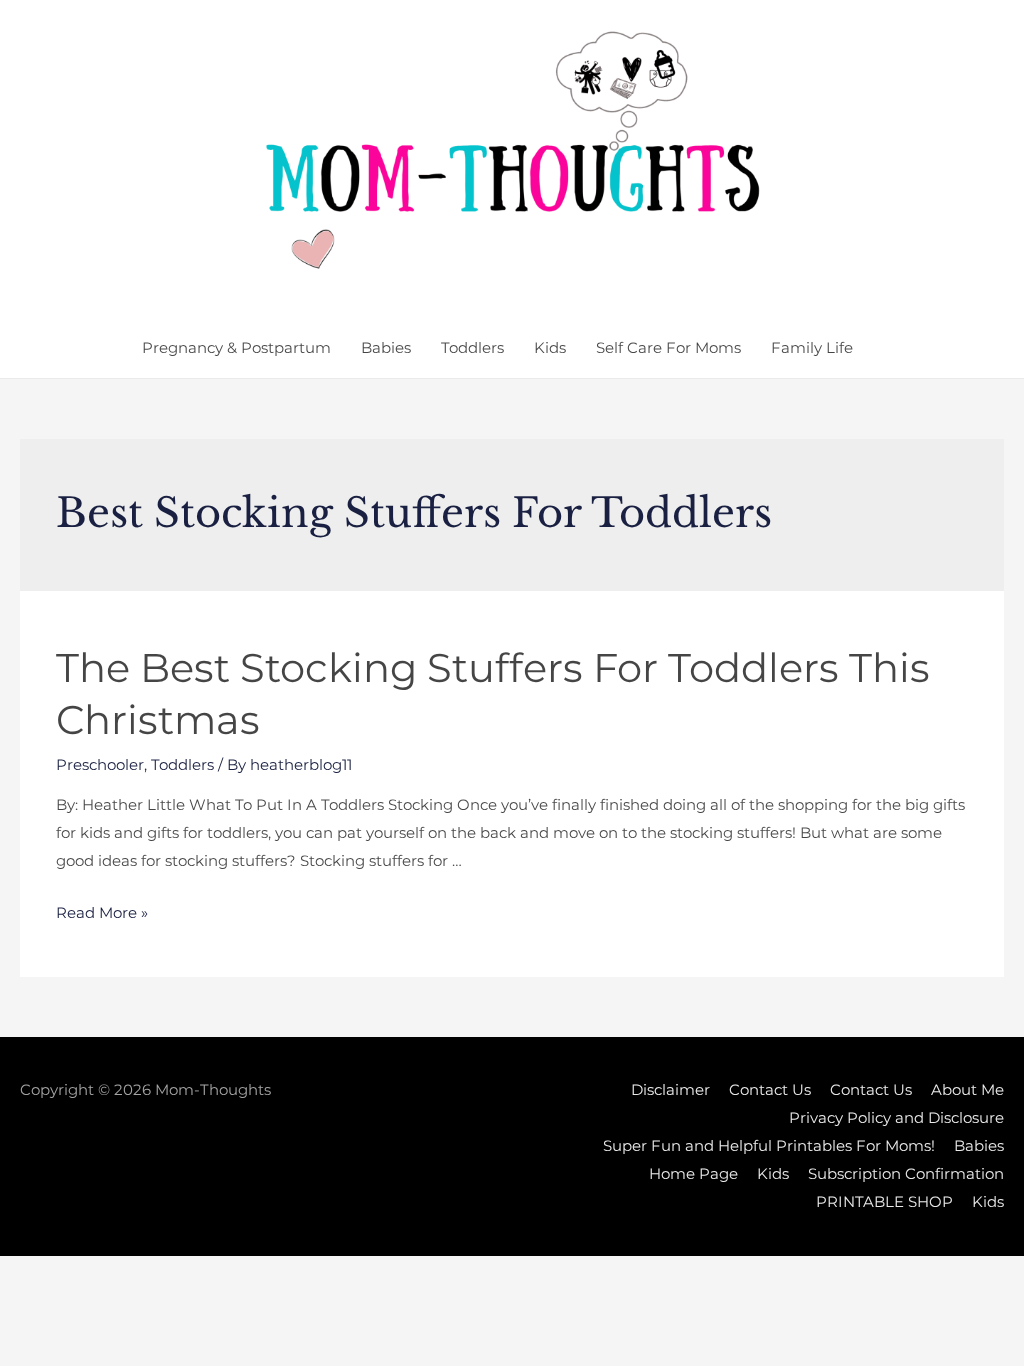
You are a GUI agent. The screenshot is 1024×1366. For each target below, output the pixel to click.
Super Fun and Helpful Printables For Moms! (769, 1145)
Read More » (102, 912)
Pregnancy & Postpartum (236, 347)
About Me (967, 1089)
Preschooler (100, 764)
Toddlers (472, 347)
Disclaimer (670, 1089)
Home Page (693, 1173)
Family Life (812, 347)
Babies (386, 347)
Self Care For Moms (668, 347)
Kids (550, 347)
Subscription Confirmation (906, 1173)
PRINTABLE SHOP (884, 1201)
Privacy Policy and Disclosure (896, 1117)
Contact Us (770, 1089)
